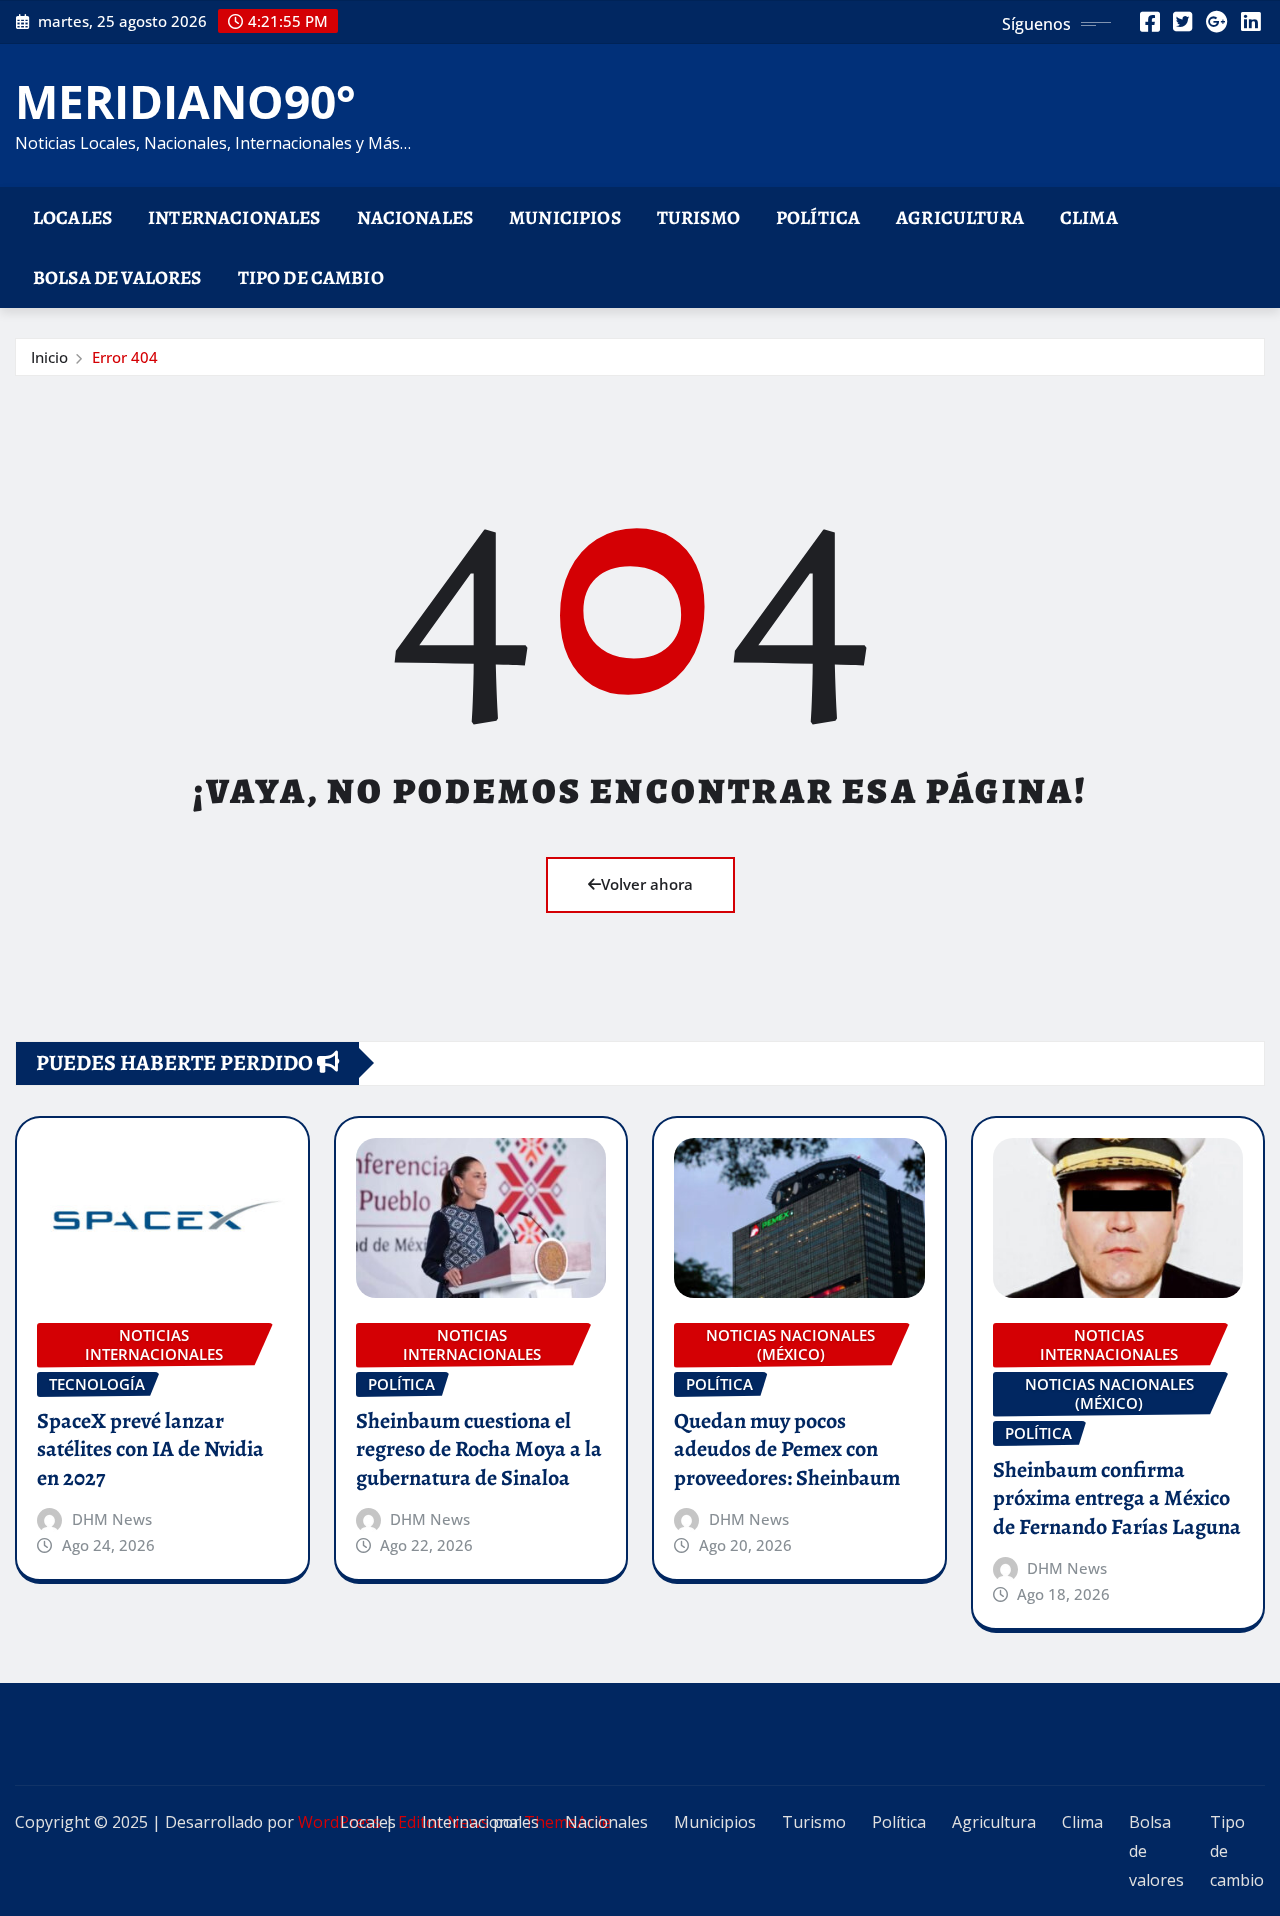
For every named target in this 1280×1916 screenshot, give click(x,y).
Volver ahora (647, 884)
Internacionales (234, 217)
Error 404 (125, 357)
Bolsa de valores (117, 277)
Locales (72, 217)
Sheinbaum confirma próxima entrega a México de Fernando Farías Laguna (1117, 1498)
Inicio (49, 357)
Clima (1089, 217)
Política (818, 217)
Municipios (565, 217)
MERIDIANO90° (185, 101)
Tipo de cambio (311, 277)
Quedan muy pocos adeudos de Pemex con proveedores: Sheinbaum (787, 1449)
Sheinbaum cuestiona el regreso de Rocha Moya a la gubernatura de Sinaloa (479, 1449)
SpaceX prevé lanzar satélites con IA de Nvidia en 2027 (150, 1449)
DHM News (112, 1519)
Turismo (698, 217)
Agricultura (960, 217)
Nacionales (415, 217)
